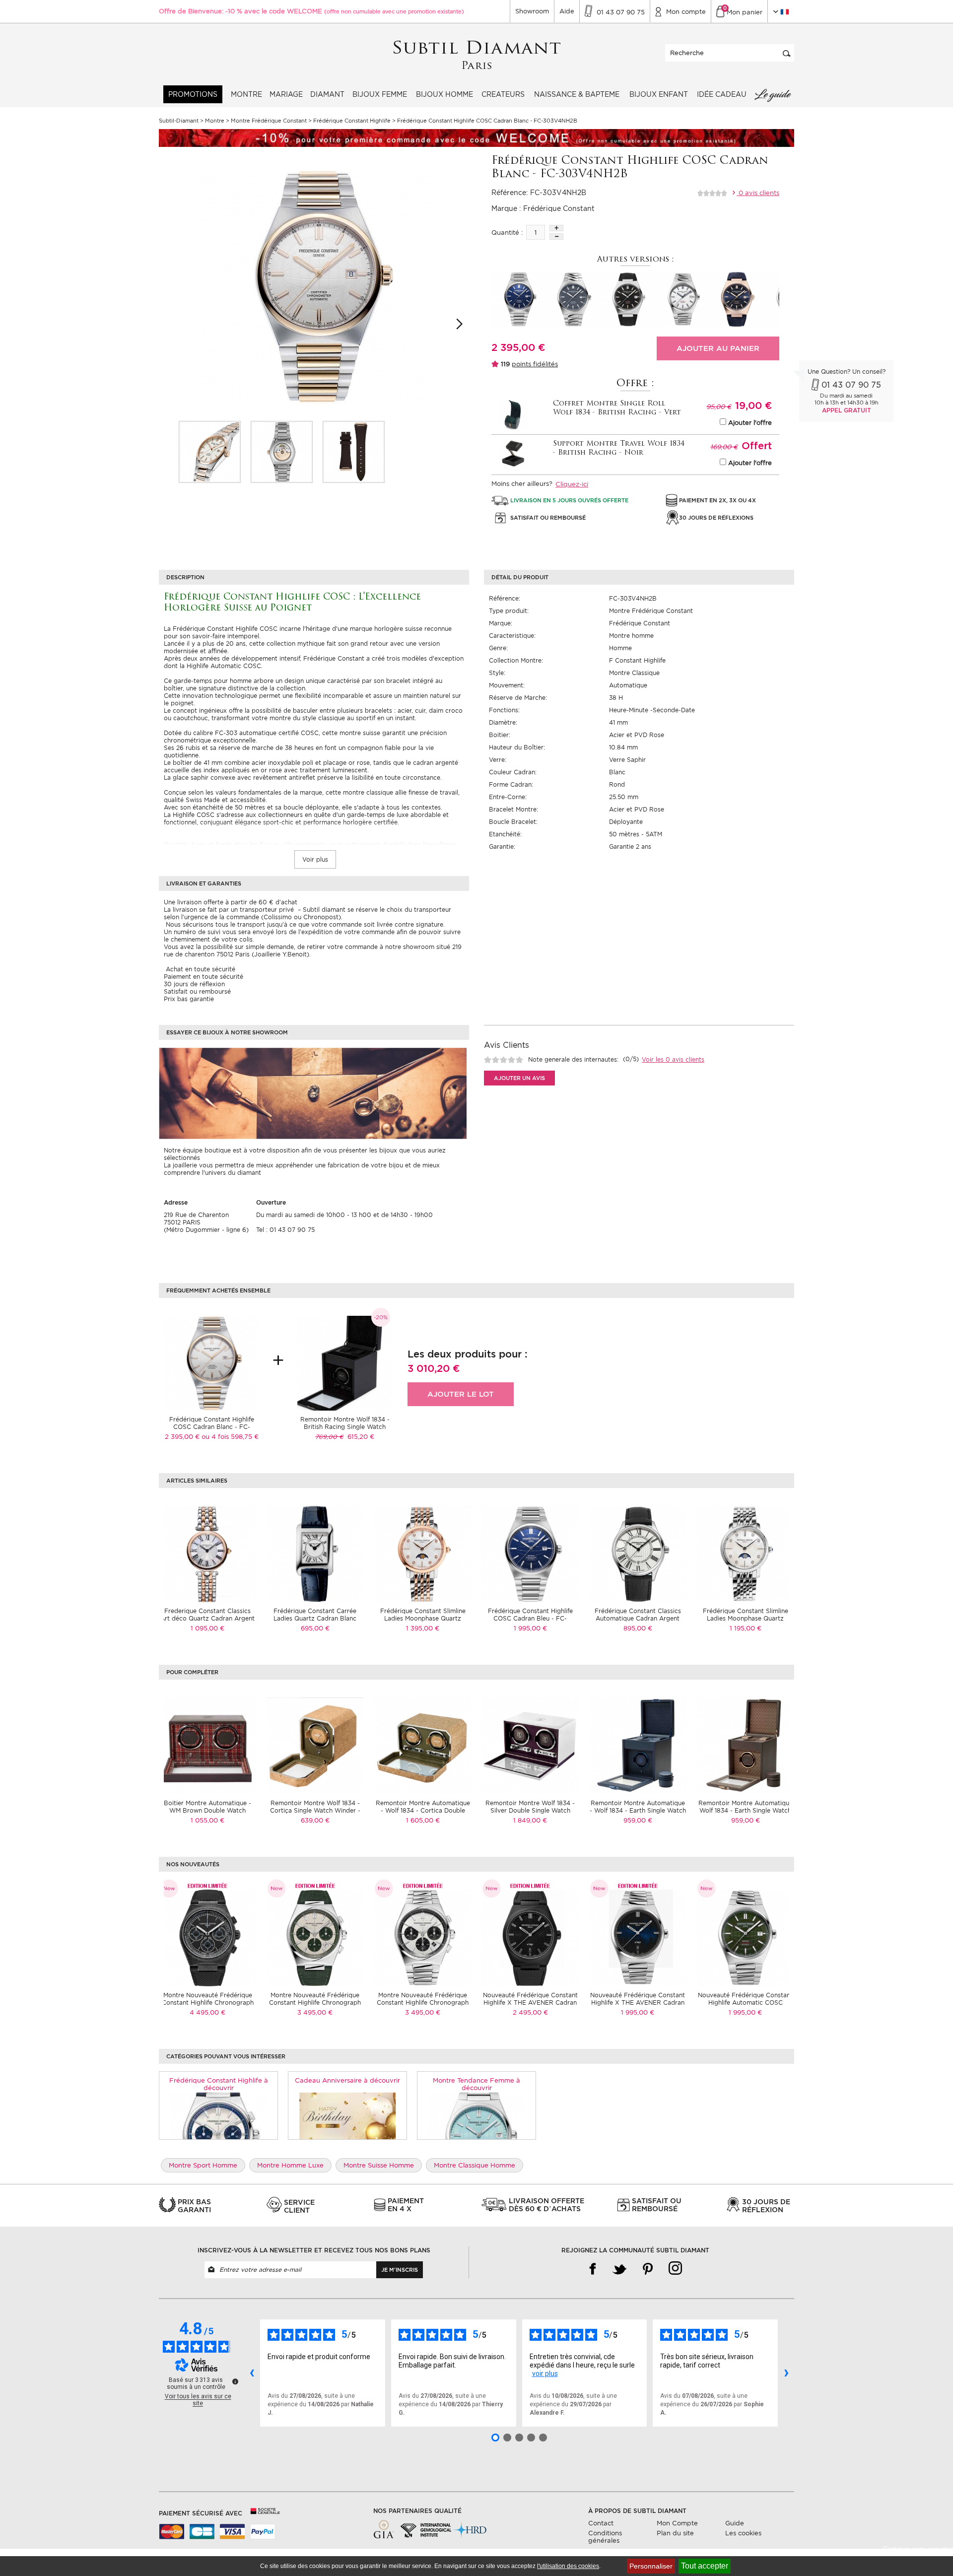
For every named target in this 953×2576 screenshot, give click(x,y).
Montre (246, 94)
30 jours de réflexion (194, 984)
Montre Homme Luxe (290, 2165)
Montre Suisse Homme (379, 2165)
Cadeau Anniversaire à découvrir (347, 2080)
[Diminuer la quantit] (556, 237)
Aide (567, 11)
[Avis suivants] (786, 2373)
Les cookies (743, 2533)
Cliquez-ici (572, 484)
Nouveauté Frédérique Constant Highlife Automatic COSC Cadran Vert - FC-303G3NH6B (745, 2002)
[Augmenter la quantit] (556, 228)
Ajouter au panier (718, 348)
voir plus (545, 2373)
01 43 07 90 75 (851, 385)
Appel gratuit (847, 410)
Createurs (503, 94)
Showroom (532, 11)
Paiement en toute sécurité (204, 977)
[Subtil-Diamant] (477, 55)
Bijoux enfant (659, 94)
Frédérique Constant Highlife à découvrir (219, 2084)
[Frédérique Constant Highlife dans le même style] (219, 2115)
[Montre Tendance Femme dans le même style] (477, 2115)
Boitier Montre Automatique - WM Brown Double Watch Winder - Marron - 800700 (207, 1810)
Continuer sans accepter (918, 2549)
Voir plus (315, 859)
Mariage (286, 94)
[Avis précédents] (252, 2373)
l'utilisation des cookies (568, 2566)
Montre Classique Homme (475, 2165)
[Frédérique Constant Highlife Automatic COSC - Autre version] (682, 299)
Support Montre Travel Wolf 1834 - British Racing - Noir (619, 448)
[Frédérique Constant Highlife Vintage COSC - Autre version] (628, 299)
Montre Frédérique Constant (651, 611)
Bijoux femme (380, 94)
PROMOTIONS (193, 94)
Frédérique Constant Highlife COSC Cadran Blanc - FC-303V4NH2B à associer (212, 1427)
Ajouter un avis (519, 1078)
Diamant (327, 94)
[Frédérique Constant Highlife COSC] (210, 452)
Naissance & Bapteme (577, 94)
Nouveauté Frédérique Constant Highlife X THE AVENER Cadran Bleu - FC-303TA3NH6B (638, 2002)
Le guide (772, 94)
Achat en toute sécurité (200, 969)
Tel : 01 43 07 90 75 (285, 1230)
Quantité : (507, 233)
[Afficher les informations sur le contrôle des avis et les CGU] (235, 2381)
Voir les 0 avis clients (673, 1059)
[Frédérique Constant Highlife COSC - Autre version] (519, 299)
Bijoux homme (444, 94)
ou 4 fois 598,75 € (230, 1437)
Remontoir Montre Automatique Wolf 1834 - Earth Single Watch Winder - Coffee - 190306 (746, 1810)
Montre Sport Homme (203, 2165)
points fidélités (535, 364)
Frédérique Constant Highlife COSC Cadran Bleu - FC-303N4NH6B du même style (530, 1618)
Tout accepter (705, 2566)
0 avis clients (758, 193)
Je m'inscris (400, 2270)
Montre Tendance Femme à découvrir (476, 2084)
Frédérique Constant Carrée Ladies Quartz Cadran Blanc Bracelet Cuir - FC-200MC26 (315, 1618)
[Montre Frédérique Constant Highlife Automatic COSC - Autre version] (737, 299)
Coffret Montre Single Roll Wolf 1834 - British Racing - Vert (617, 408)
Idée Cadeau (722, 94)
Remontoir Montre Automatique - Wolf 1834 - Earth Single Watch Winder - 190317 (638, 1810)
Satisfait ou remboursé (197, 991)
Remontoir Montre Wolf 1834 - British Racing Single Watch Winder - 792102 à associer (345, 1427)
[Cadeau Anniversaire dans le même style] (348, 2115)
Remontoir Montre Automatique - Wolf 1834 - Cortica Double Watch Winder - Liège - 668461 (423, 1810)
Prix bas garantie (189, 999)
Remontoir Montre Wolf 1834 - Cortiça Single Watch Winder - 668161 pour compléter (315, 1810)
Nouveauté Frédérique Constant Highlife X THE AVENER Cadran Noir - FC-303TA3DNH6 (530, 2002)
